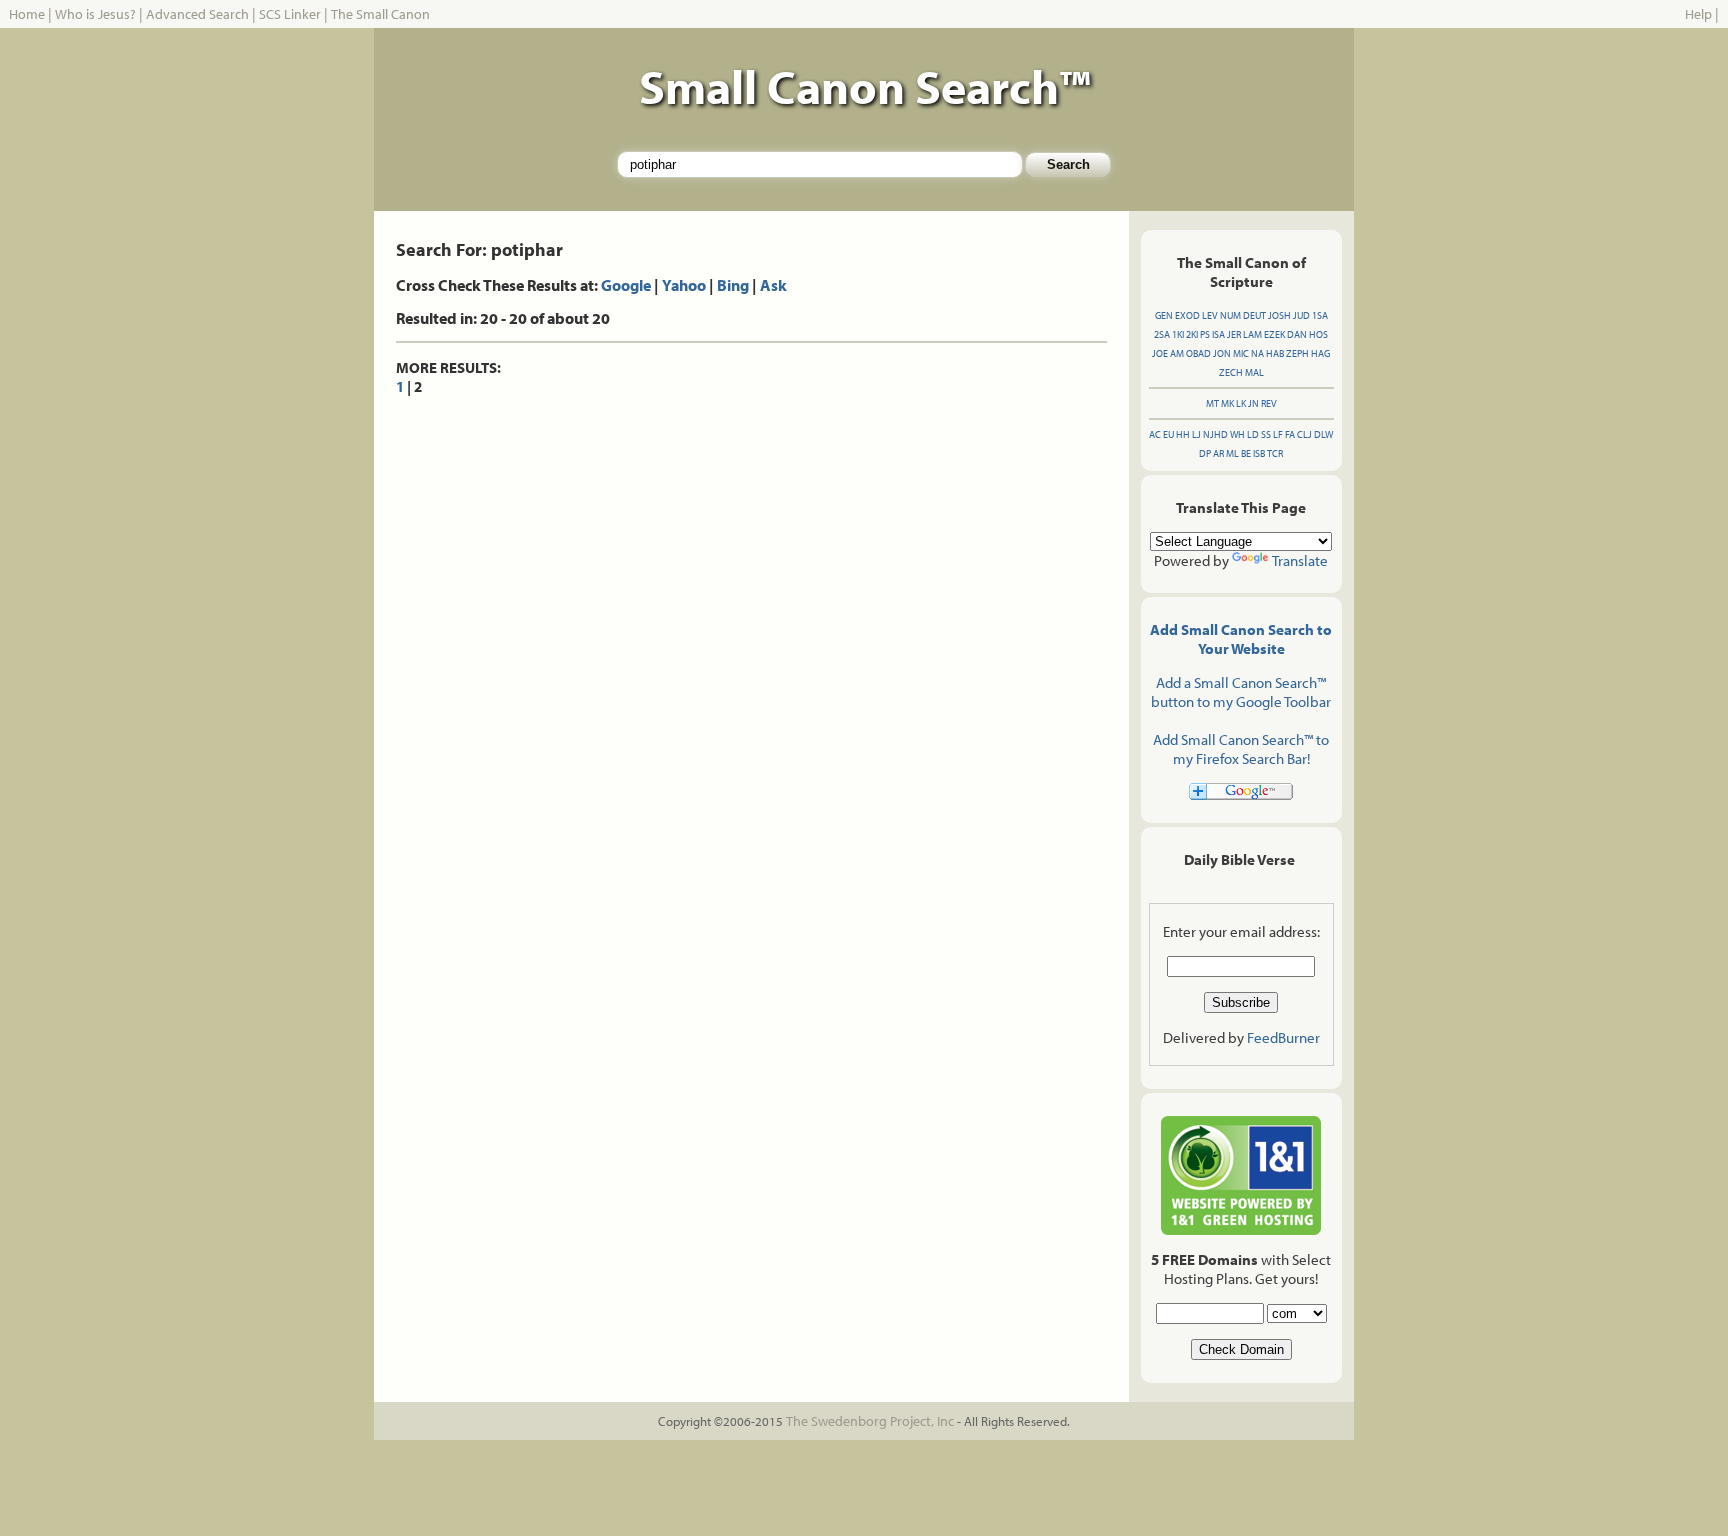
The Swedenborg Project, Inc (870, 1421)
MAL (1254, 372)
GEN (1164, 315)
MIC (1241, 353)
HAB (1275, 353)
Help (1698, 14)
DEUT (1254, 315)
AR (1218, 453)
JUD (1301, 315)
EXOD (1187, 315)
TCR (1275, 453)
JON (1222, 353)
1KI (1178, 334)
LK (1241, 403)
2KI (1192, 334)
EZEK (1274, 334)
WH (1237, 434)
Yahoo (684, 285)
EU (1168, 434)
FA (1290, 434)
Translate (1300, 560)
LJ (1196, 434)
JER (1234, 334)
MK (1227, 403)
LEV (1210, 315)
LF (1278, 434)
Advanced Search (197, 14)
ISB (1259, 453)
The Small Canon (380, 14)
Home (27, 14)
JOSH (1279, 315)
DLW (1323, 434)
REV (1269, 403)
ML (1232, 453)
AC (1155, 434)
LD (1253, 434)
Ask (773, 285)
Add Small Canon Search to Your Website (1241, 639)
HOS (1318, 334)
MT (1212, 403)
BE (1246, 453)
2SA (1162, 334)
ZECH (1231, 372)
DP (1205, 453)
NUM (1230, 315)
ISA (1218, 334)
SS (1266, 434)
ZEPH (1297, 353)
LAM (1252, 334)
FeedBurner (1283, 1037)
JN (1253, 403)
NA (1257, 353)
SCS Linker (290, 14)
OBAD (1198, 353)
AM (1177, 353)
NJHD (1215, 434)
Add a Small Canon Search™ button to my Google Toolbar (1241, 692)
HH (1183, 434)
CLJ (1304, 434)
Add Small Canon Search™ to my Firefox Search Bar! (1241, 749)
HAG (1320, 353)
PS (1205, 334)
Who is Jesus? (95, 14)
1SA (1320, 315)
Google (626, 285)
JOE (1160, 353)
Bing (733, 285)
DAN (1297, 334)
